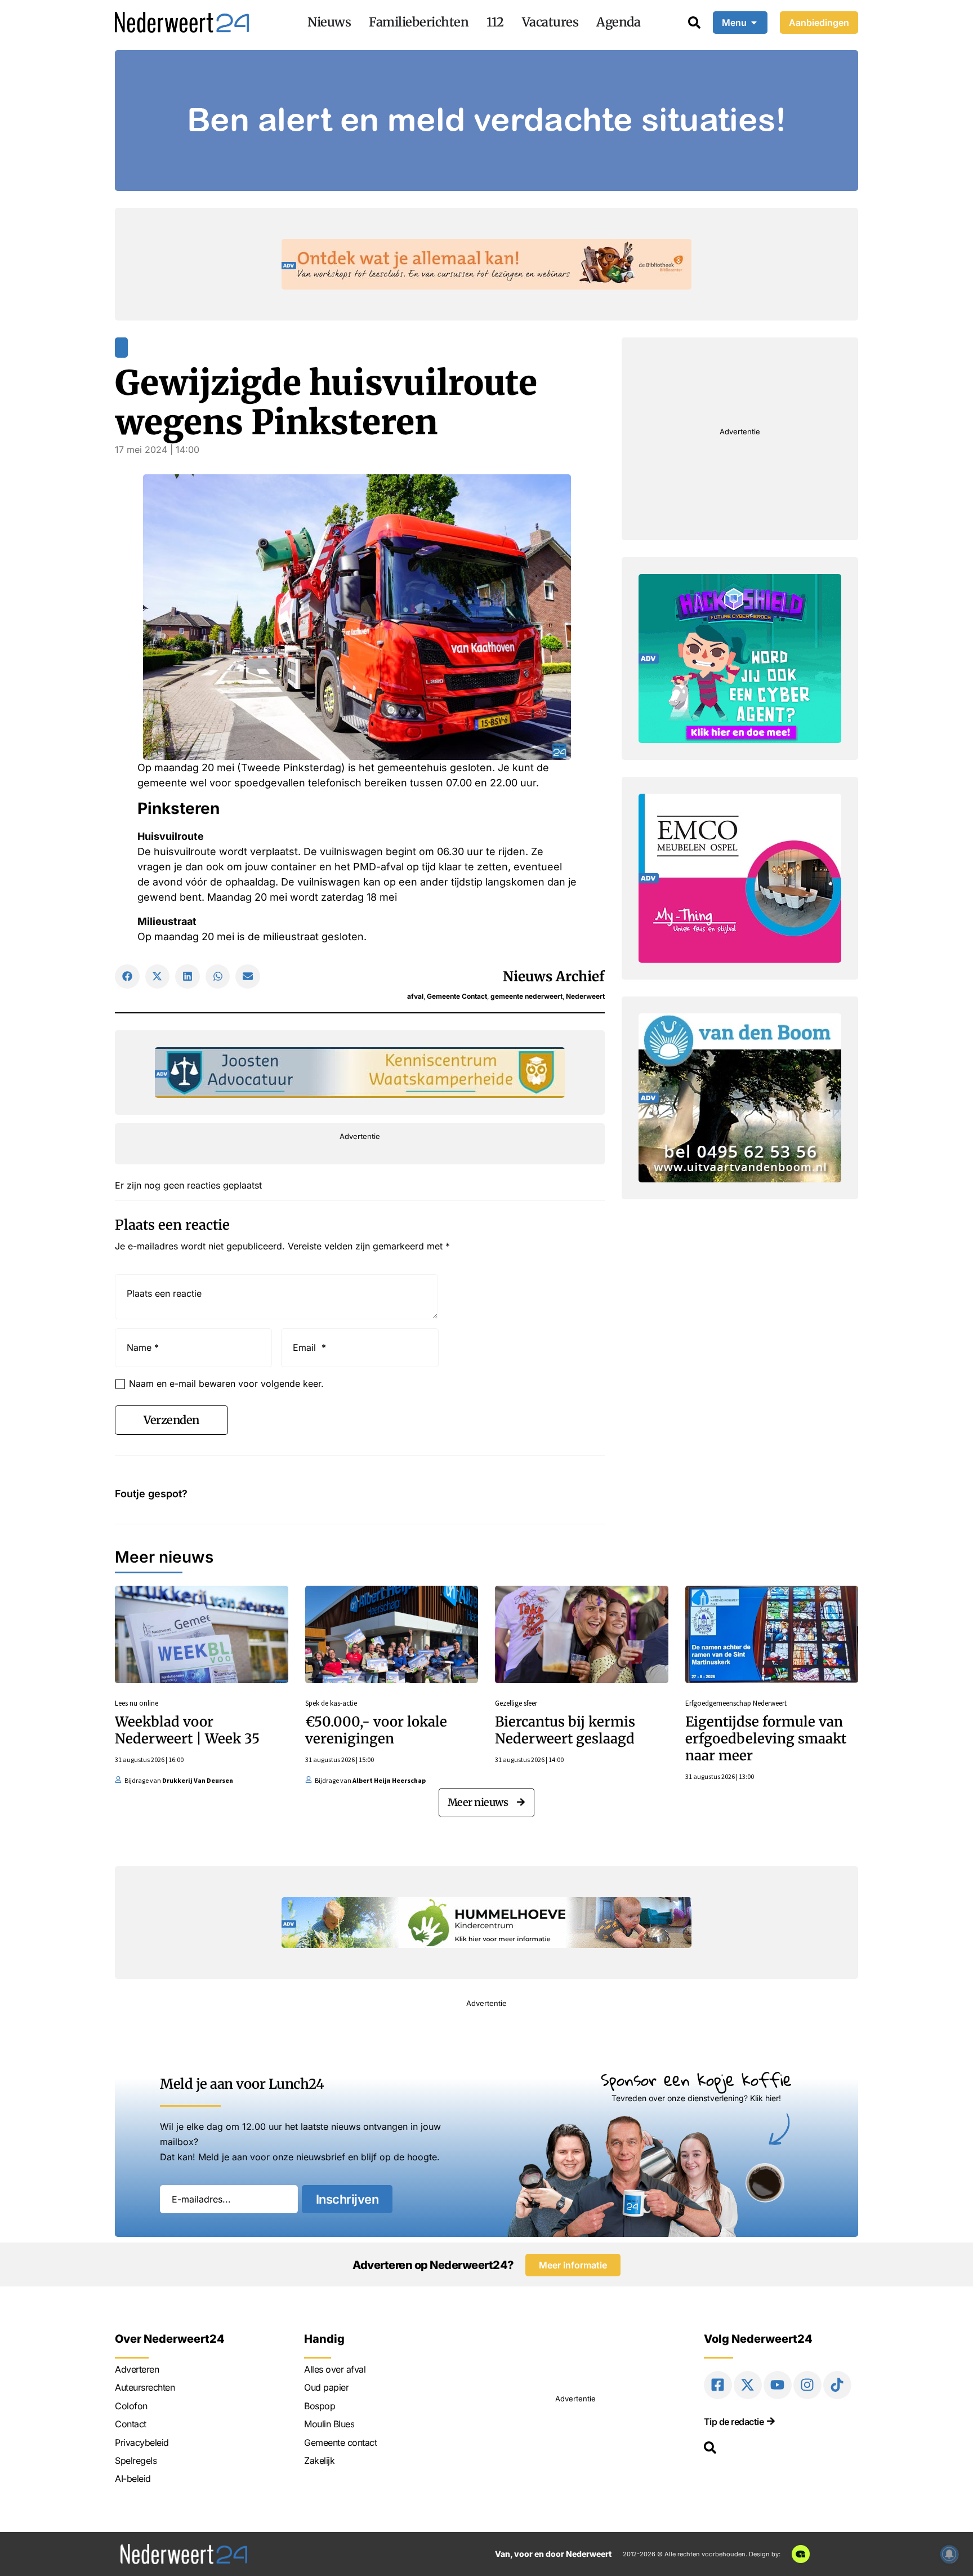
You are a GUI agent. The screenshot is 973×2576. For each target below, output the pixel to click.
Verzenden (171, 1420)
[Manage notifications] (949, 2554)
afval (415, 996)
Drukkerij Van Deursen (198, 1780)
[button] (127, 977)
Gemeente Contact (457, 996)
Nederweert (585, 996)
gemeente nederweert (526, 996)
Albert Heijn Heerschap (389, 1780)
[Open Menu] (754, 23)
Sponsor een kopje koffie (696, 2079)
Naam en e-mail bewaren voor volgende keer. (226, 1383)
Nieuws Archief (554, 976)
